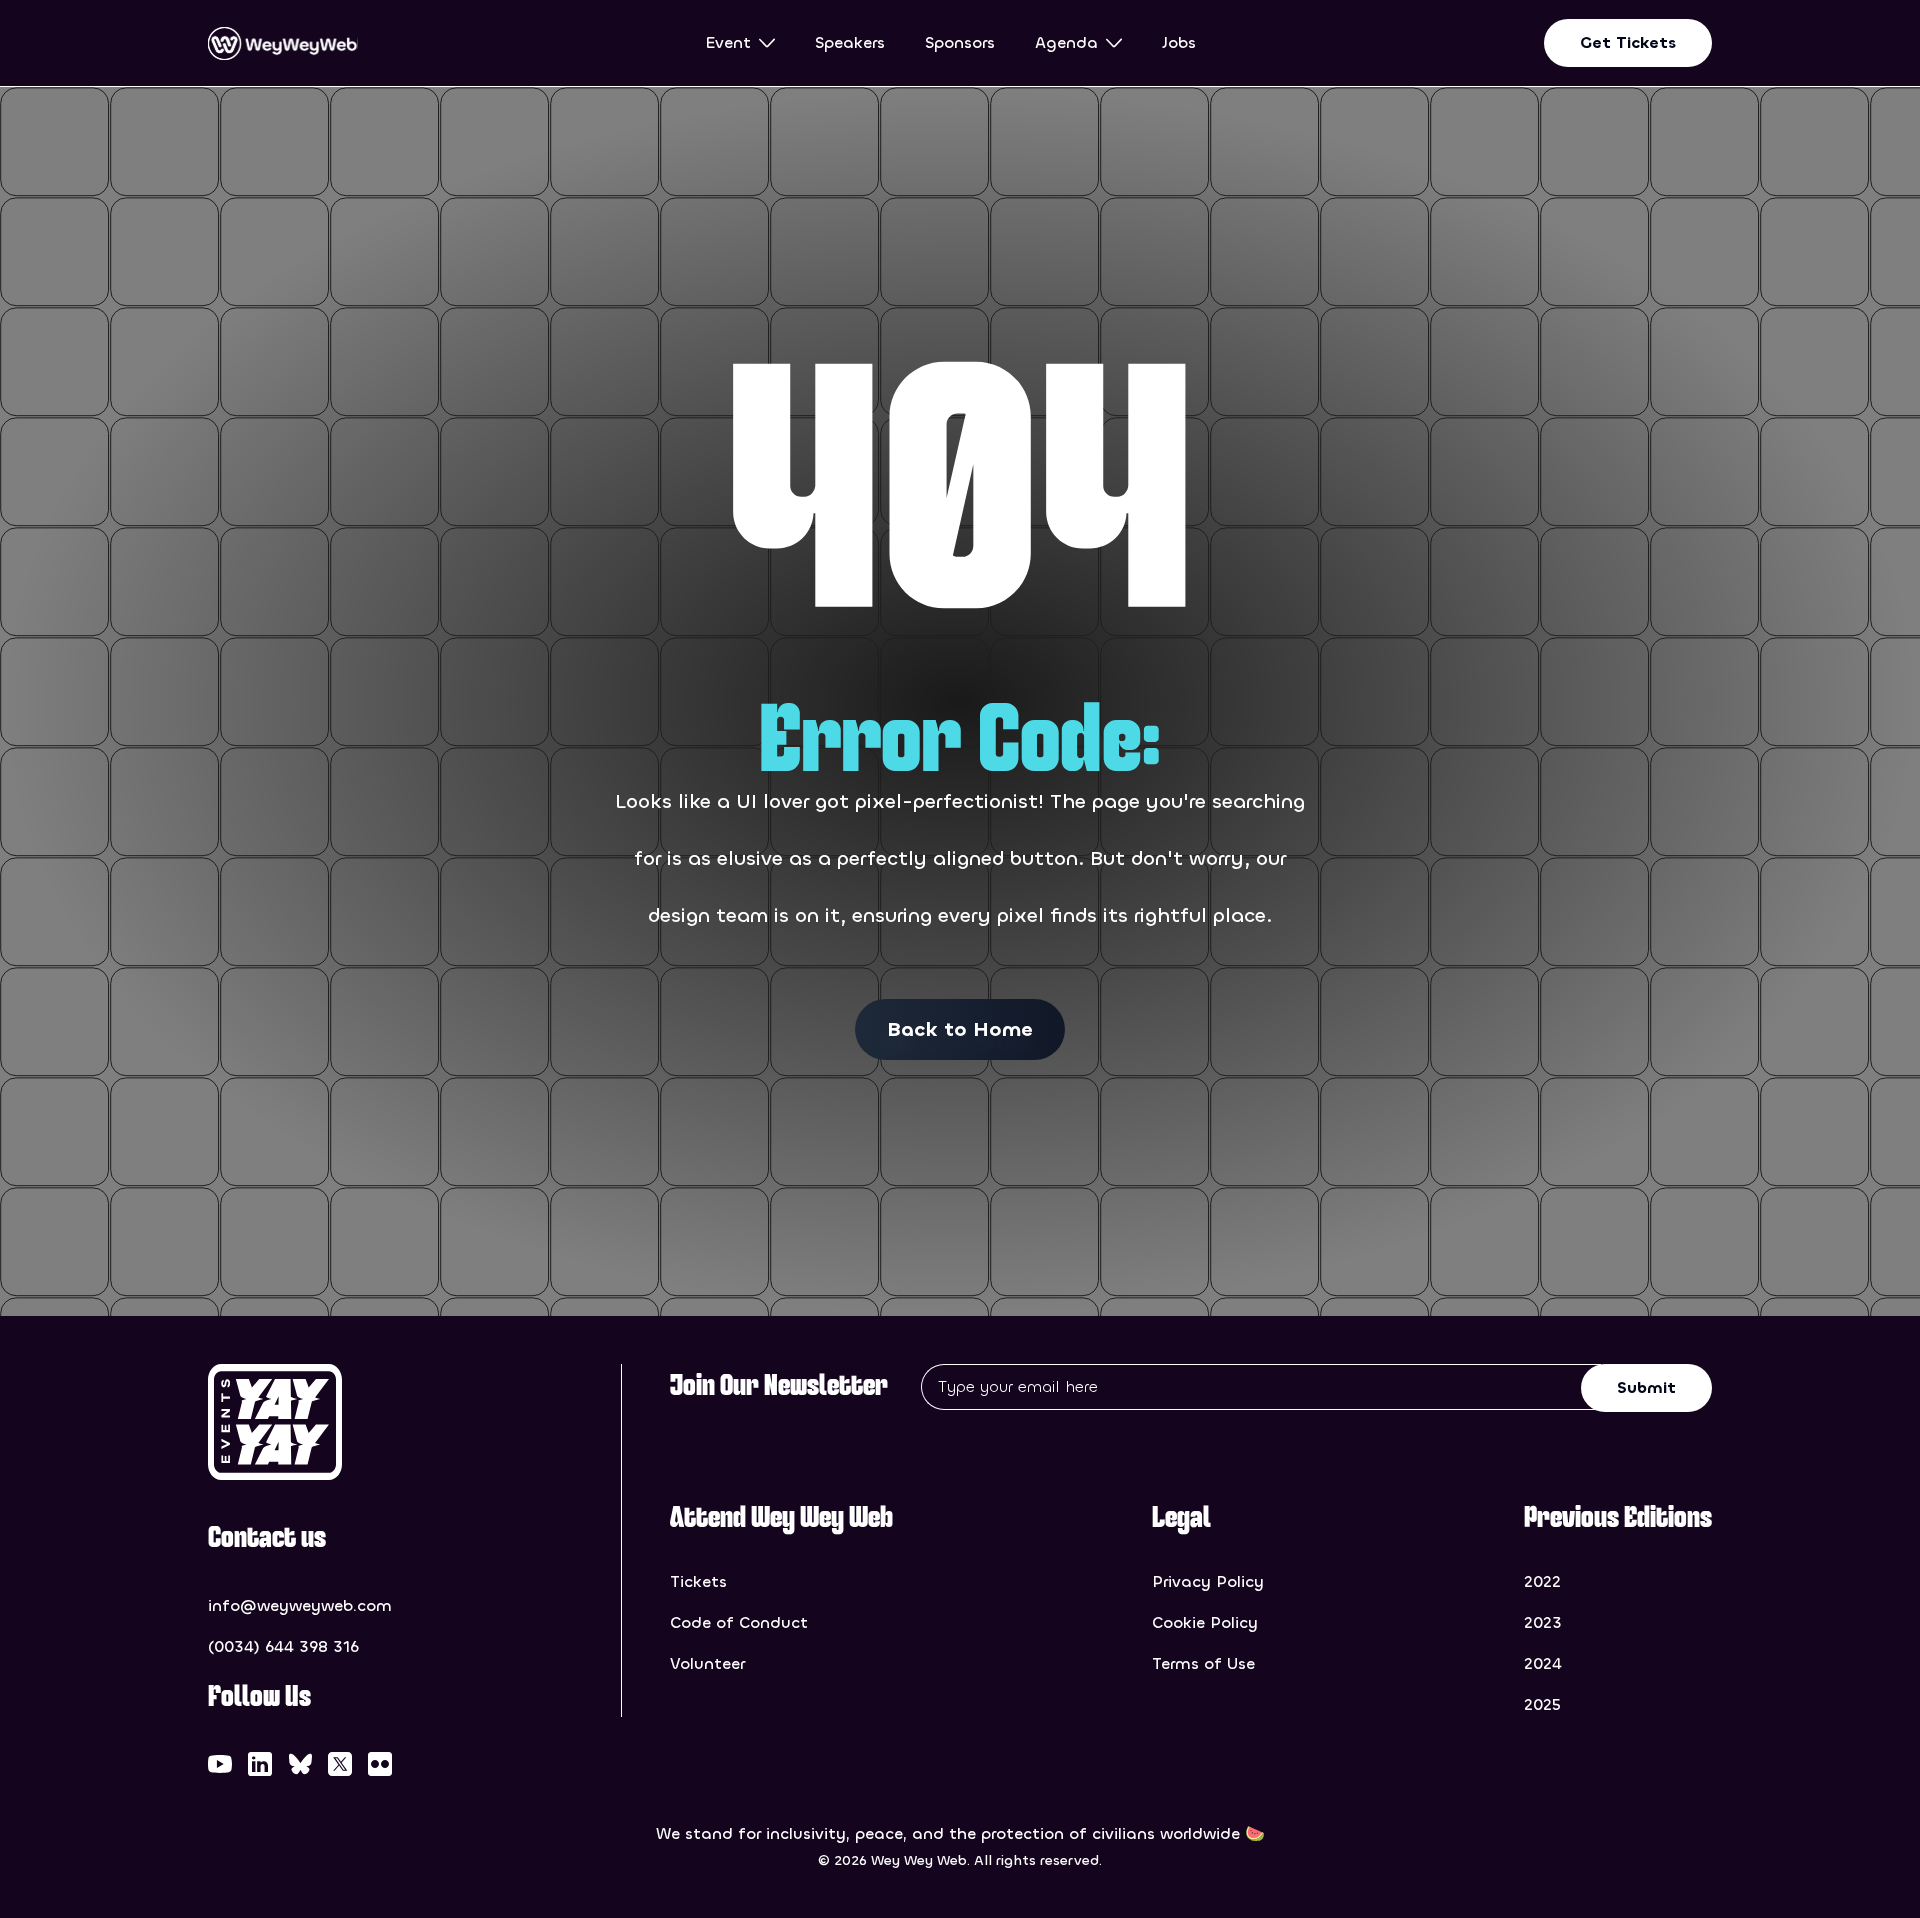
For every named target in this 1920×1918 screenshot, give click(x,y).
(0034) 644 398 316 (283, 1646)
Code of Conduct (739, 1622)
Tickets (698, 1581)
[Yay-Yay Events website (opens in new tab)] (329, 1422)
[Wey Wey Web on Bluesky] (300, 1764)
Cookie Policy (1205, 1622)
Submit (1646, 1387)
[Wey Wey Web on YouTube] (220, 1764)
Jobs (1179, 42)
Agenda (1066, 42)
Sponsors (960, 42)
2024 (1543, 1663)
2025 (1542, 1704)
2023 (1543, 1622)
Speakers (850, 42)
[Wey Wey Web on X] (340, 1764)
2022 (1542, 1581)
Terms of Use (1203, 1663)
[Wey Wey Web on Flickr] (380, 1764)
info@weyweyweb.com (300, 1605)
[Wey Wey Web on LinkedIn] (260, 1764)
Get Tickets (1628, 42)
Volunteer (707, 1663)
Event (728, 42)
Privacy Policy (1208, 1581)
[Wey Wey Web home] (283, 43)
